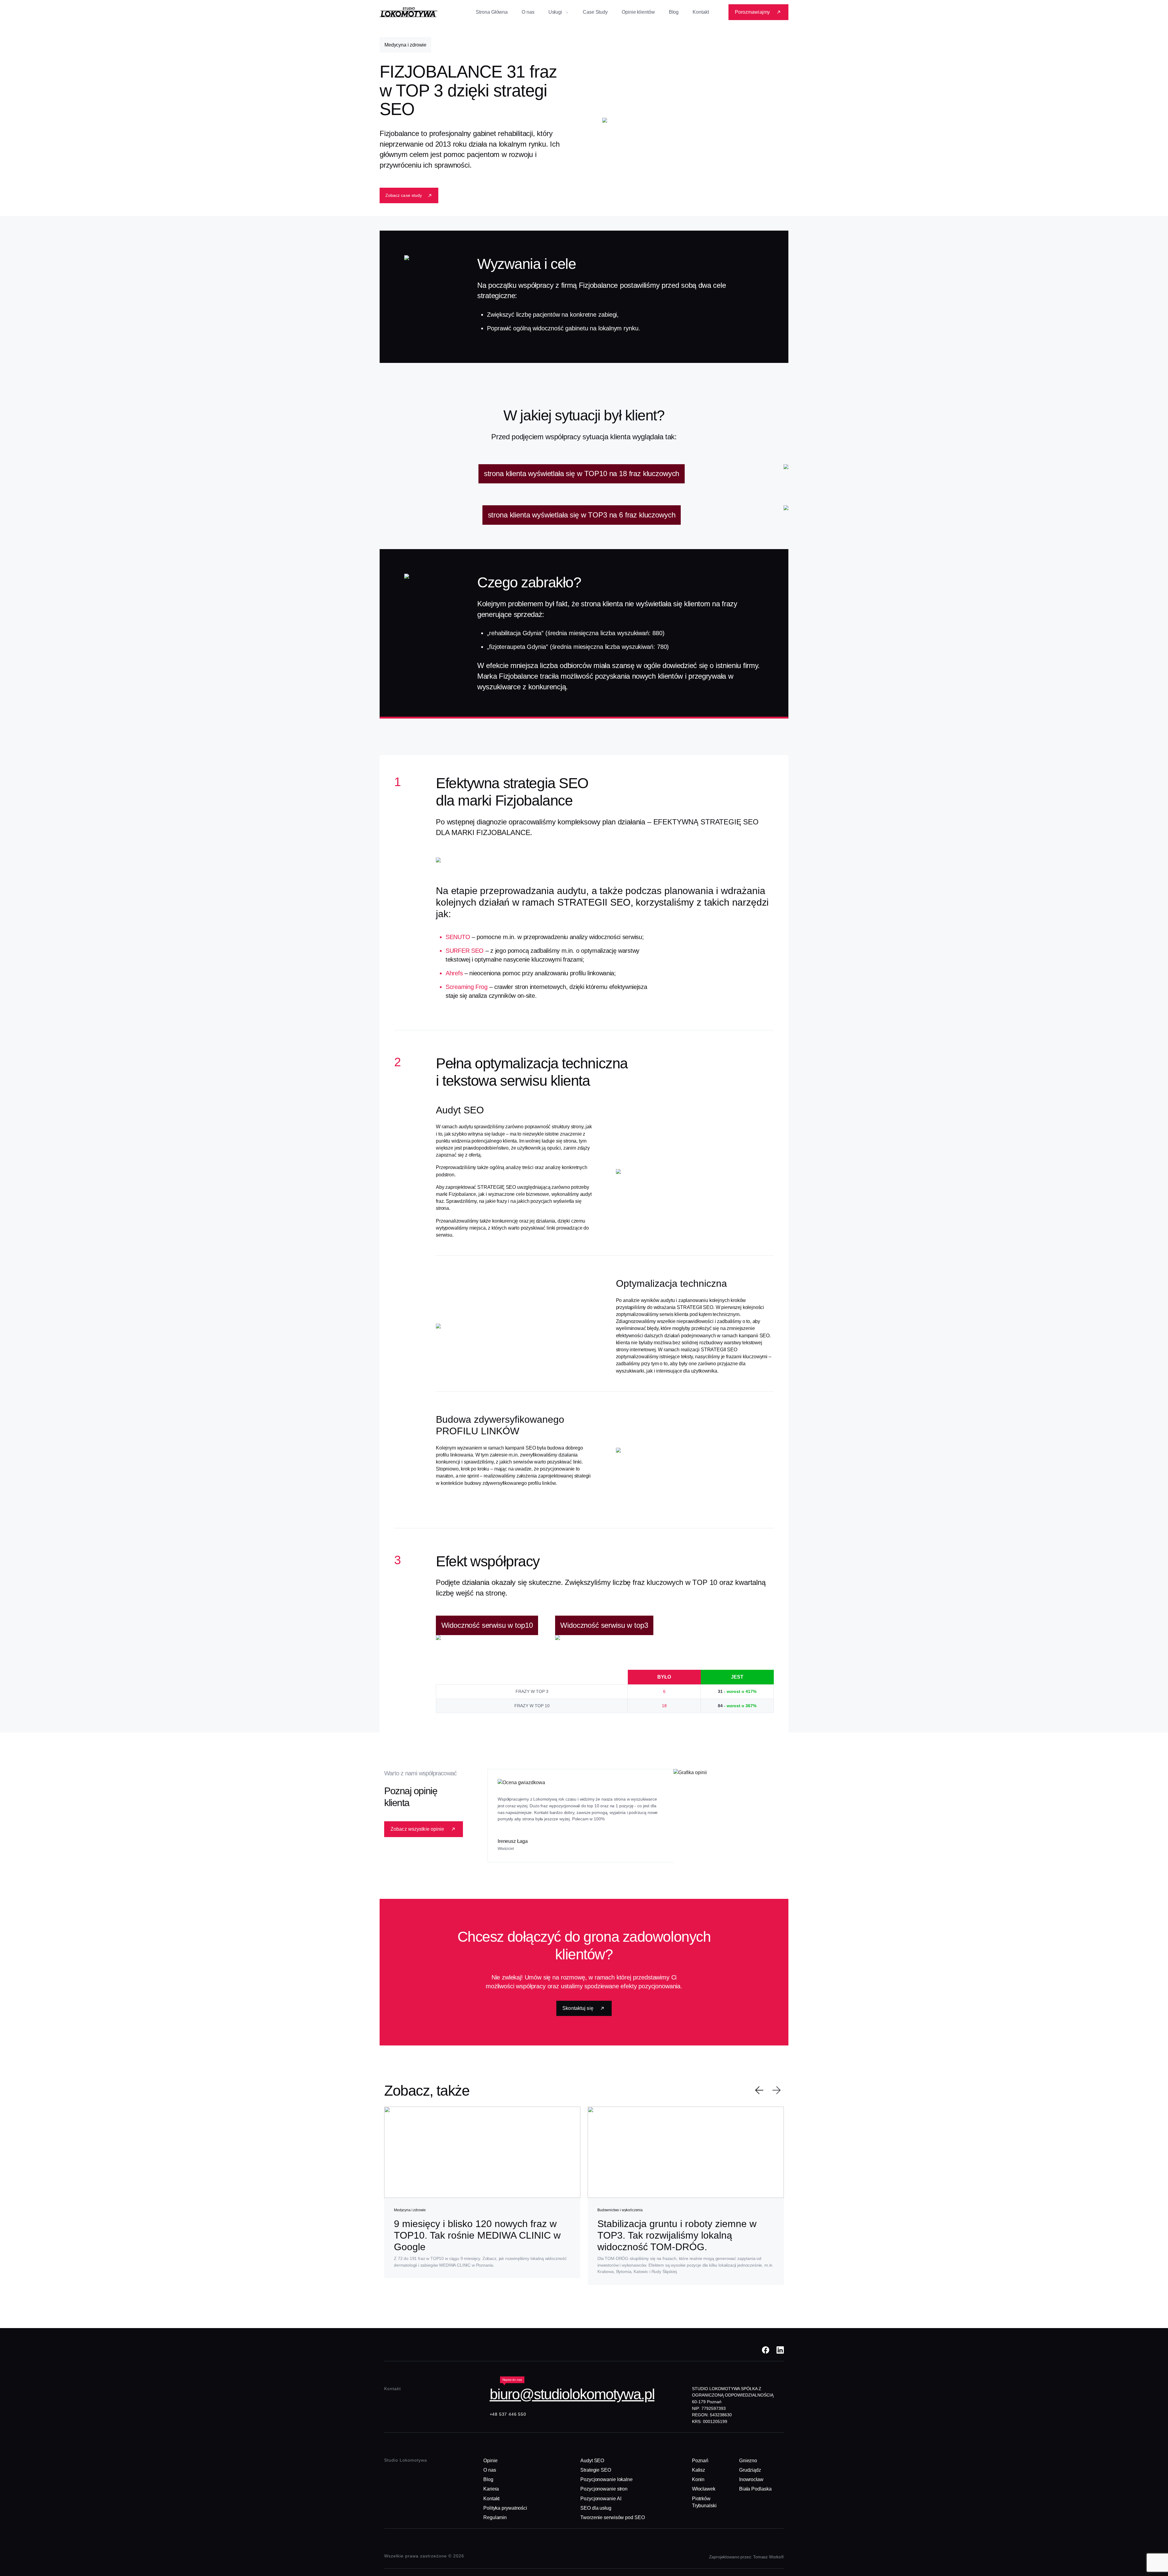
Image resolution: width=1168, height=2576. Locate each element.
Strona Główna (492, 12)
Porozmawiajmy (752, 12)
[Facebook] (766, 2350)
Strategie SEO (596, 2470)
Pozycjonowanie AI (601, 2499)
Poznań (700, 2461)
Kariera (491, 2489)
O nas (528, 12)
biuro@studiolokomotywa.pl (572, 2394)
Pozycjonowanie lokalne (607, 2479)
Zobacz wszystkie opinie (417, 1829)
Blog (674, 12)
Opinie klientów (638, 12)
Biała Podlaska (755, 2489)
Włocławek (704, 2489)
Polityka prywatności (505, 2508)
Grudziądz (750, 2470)
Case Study (595, 12)
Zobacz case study (404, 195)
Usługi (555, 12)
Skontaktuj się (578, 2008)
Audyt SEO (592, 2461)
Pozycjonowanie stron (604, 2489)
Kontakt (701, 12)
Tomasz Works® (768, 2557)
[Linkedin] (780, 2350)
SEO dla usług (596, 2508)
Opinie (490, 2461)
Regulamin (495, 2517)
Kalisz (699, 2470)
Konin (698, 2479)
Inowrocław (751, 2479)
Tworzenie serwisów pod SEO (612, 2517)
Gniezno (748, 2461)
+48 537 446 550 (508, 2414)
